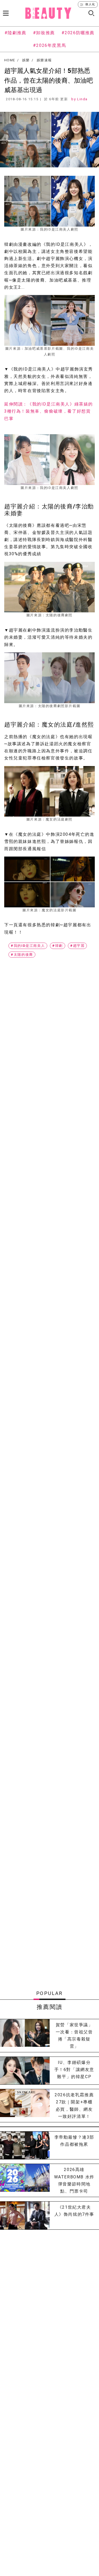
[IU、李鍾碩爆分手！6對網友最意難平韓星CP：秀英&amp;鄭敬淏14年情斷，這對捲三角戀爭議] (25, 2071)
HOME (10, 60)
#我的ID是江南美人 (28, 946)
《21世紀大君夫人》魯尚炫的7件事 (74, 2211)
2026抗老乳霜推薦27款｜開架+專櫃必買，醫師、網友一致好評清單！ (74, 2106)
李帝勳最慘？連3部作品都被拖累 (74, 2141)
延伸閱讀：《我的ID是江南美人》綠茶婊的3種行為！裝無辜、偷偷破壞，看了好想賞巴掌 (49, 411)
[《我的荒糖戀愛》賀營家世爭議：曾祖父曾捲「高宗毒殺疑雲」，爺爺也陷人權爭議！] (25, 2036)
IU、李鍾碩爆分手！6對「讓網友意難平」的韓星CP (74, 2070)
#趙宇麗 (77, 946)
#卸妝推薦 (44, 33)
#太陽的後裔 (22, 955)
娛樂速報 (44, 60)
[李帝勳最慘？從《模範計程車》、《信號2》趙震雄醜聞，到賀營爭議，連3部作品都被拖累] (25, 2145)
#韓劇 (58, 946)
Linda (82, 99)
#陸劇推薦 (15, 33)
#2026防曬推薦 (78, 33)
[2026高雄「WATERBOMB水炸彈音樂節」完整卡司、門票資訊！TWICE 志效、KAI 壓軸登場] (25, 2180)
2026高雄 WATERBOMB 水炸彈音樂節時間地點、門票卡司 (74, 2180)
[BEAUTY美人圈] (48, 13)
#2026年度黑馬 (49, 45)
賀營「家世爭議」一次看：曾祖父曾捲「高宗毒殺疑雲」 (74, 2036)
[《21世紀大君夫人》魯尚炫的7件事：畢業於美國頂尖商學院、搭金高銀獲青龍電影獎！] (25, 2215)
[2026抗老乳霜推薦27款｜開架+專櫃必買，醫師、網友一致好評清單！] (25, 2106)
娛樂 (26, 60)
